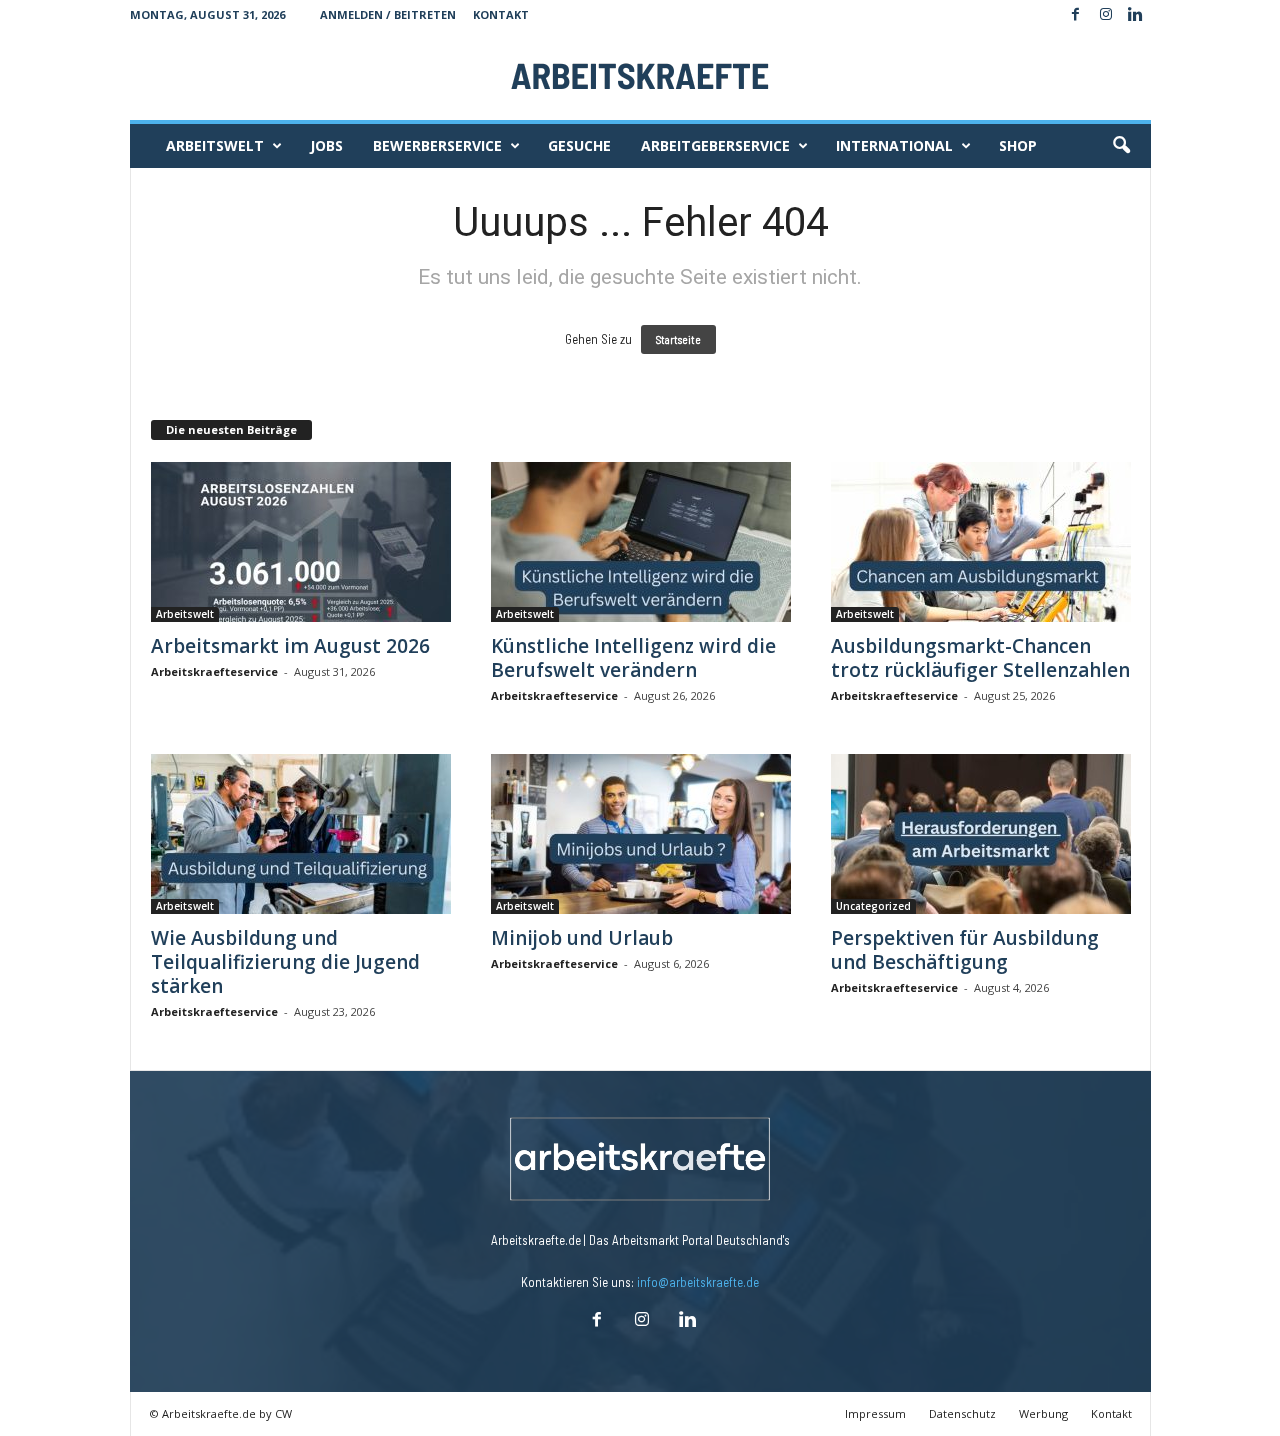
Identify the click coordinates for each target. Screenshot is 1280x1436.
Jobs (326, 145)
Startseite (678, 339)
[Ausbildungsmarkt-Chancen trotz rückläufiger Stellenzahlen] (981, 542)
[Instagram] (1106, 15)
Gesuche (579, 145)
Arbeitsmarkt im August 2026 (290, 646)
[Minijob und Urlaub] (641, 834)
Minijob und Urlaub (582, 938)
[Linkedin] (1136, 15)
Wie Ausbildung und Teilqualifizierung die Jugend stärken (285, 962)
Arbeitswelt (215, 145)
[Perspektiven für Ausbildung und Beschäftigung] (981, 834)
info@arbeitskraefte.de (698, 1282)
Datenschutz (962, 1413)
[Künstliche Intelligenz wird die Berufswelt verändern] (641, 542)
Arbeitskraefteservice (214, 671)
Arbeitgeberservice (715, 145)
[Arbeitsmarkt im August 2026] (301, 542)
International (894, 145)
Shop (1018, 145)
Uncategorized (873, 906)
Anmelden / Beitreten (388, 14)
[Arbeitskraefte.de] (640, 75)
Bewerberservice (437, 145)
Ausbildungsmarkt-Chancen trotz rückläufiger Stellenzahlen (980, 658)
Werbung (1043, 1413)
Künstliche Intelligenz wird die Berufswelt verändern (633, 658)
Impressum (875, 1413)
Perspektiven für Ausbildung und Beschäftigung (965, 950)
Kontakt (501, 14)
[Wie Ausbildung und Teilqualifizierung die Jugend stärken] (301, 834)
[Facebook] (1076, 15)
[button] (1121, 146)
